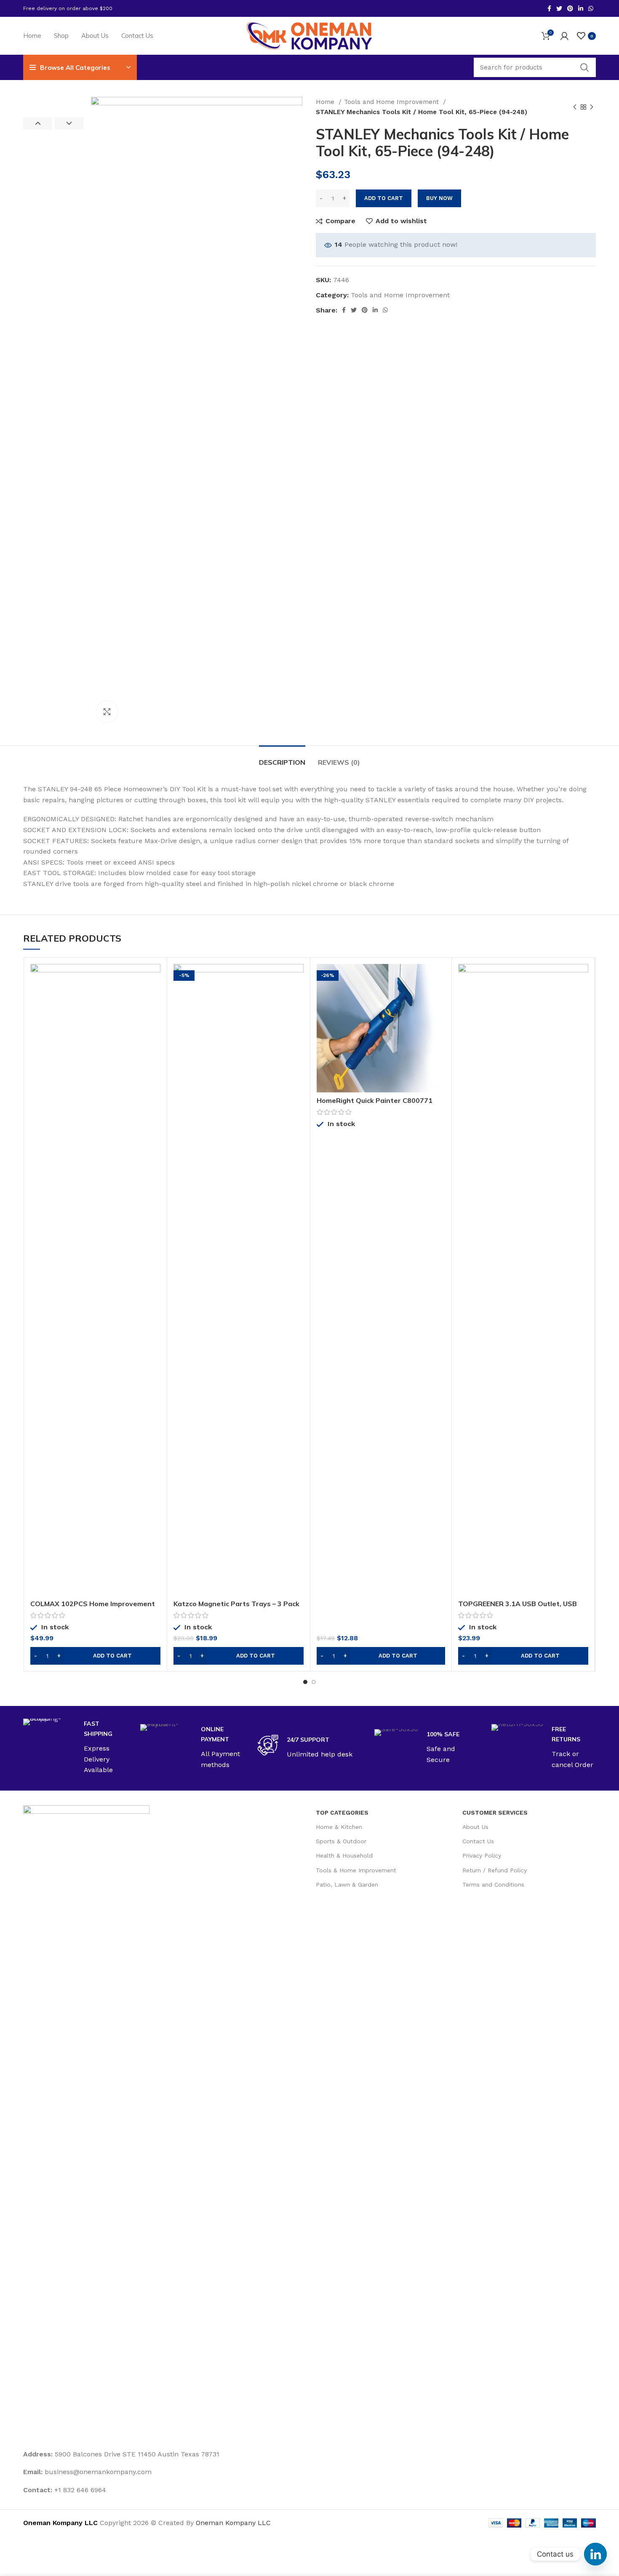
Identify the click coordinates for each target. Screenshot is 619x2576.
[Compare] (154, 978)
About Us (475, 1827)
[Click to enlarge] (107, 712)
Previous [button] (38, 123)
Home (326, 102)
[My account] (564, 36)
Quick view (154, 997)
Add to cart (384, 198)
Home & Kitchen (339, 1827)
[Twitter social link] (559, 8)
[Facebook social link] (549, 8)
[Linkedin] (595, 2554)
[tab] (282, 758)
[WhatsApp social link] (591, 8)
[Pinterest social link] (570, 8)
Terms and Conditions (493, 1885)
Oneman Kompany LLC (233, 2523)
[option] (53, 97)
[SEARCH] (584, 67)
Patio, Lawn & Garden (347, 1885)
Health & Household (344, 1855)
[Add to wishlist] (154, 1016)
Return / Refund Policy (495, 1870)
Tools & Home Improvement (356, 1870)
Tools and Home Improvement (392, 102)
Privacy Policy (482, 1855)
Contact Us (478, 1841)
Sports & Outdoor (341, 1841)
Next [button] (69, 123)
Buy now (439, 198)
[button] (95, 1656)
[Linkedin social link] (581, 8)
